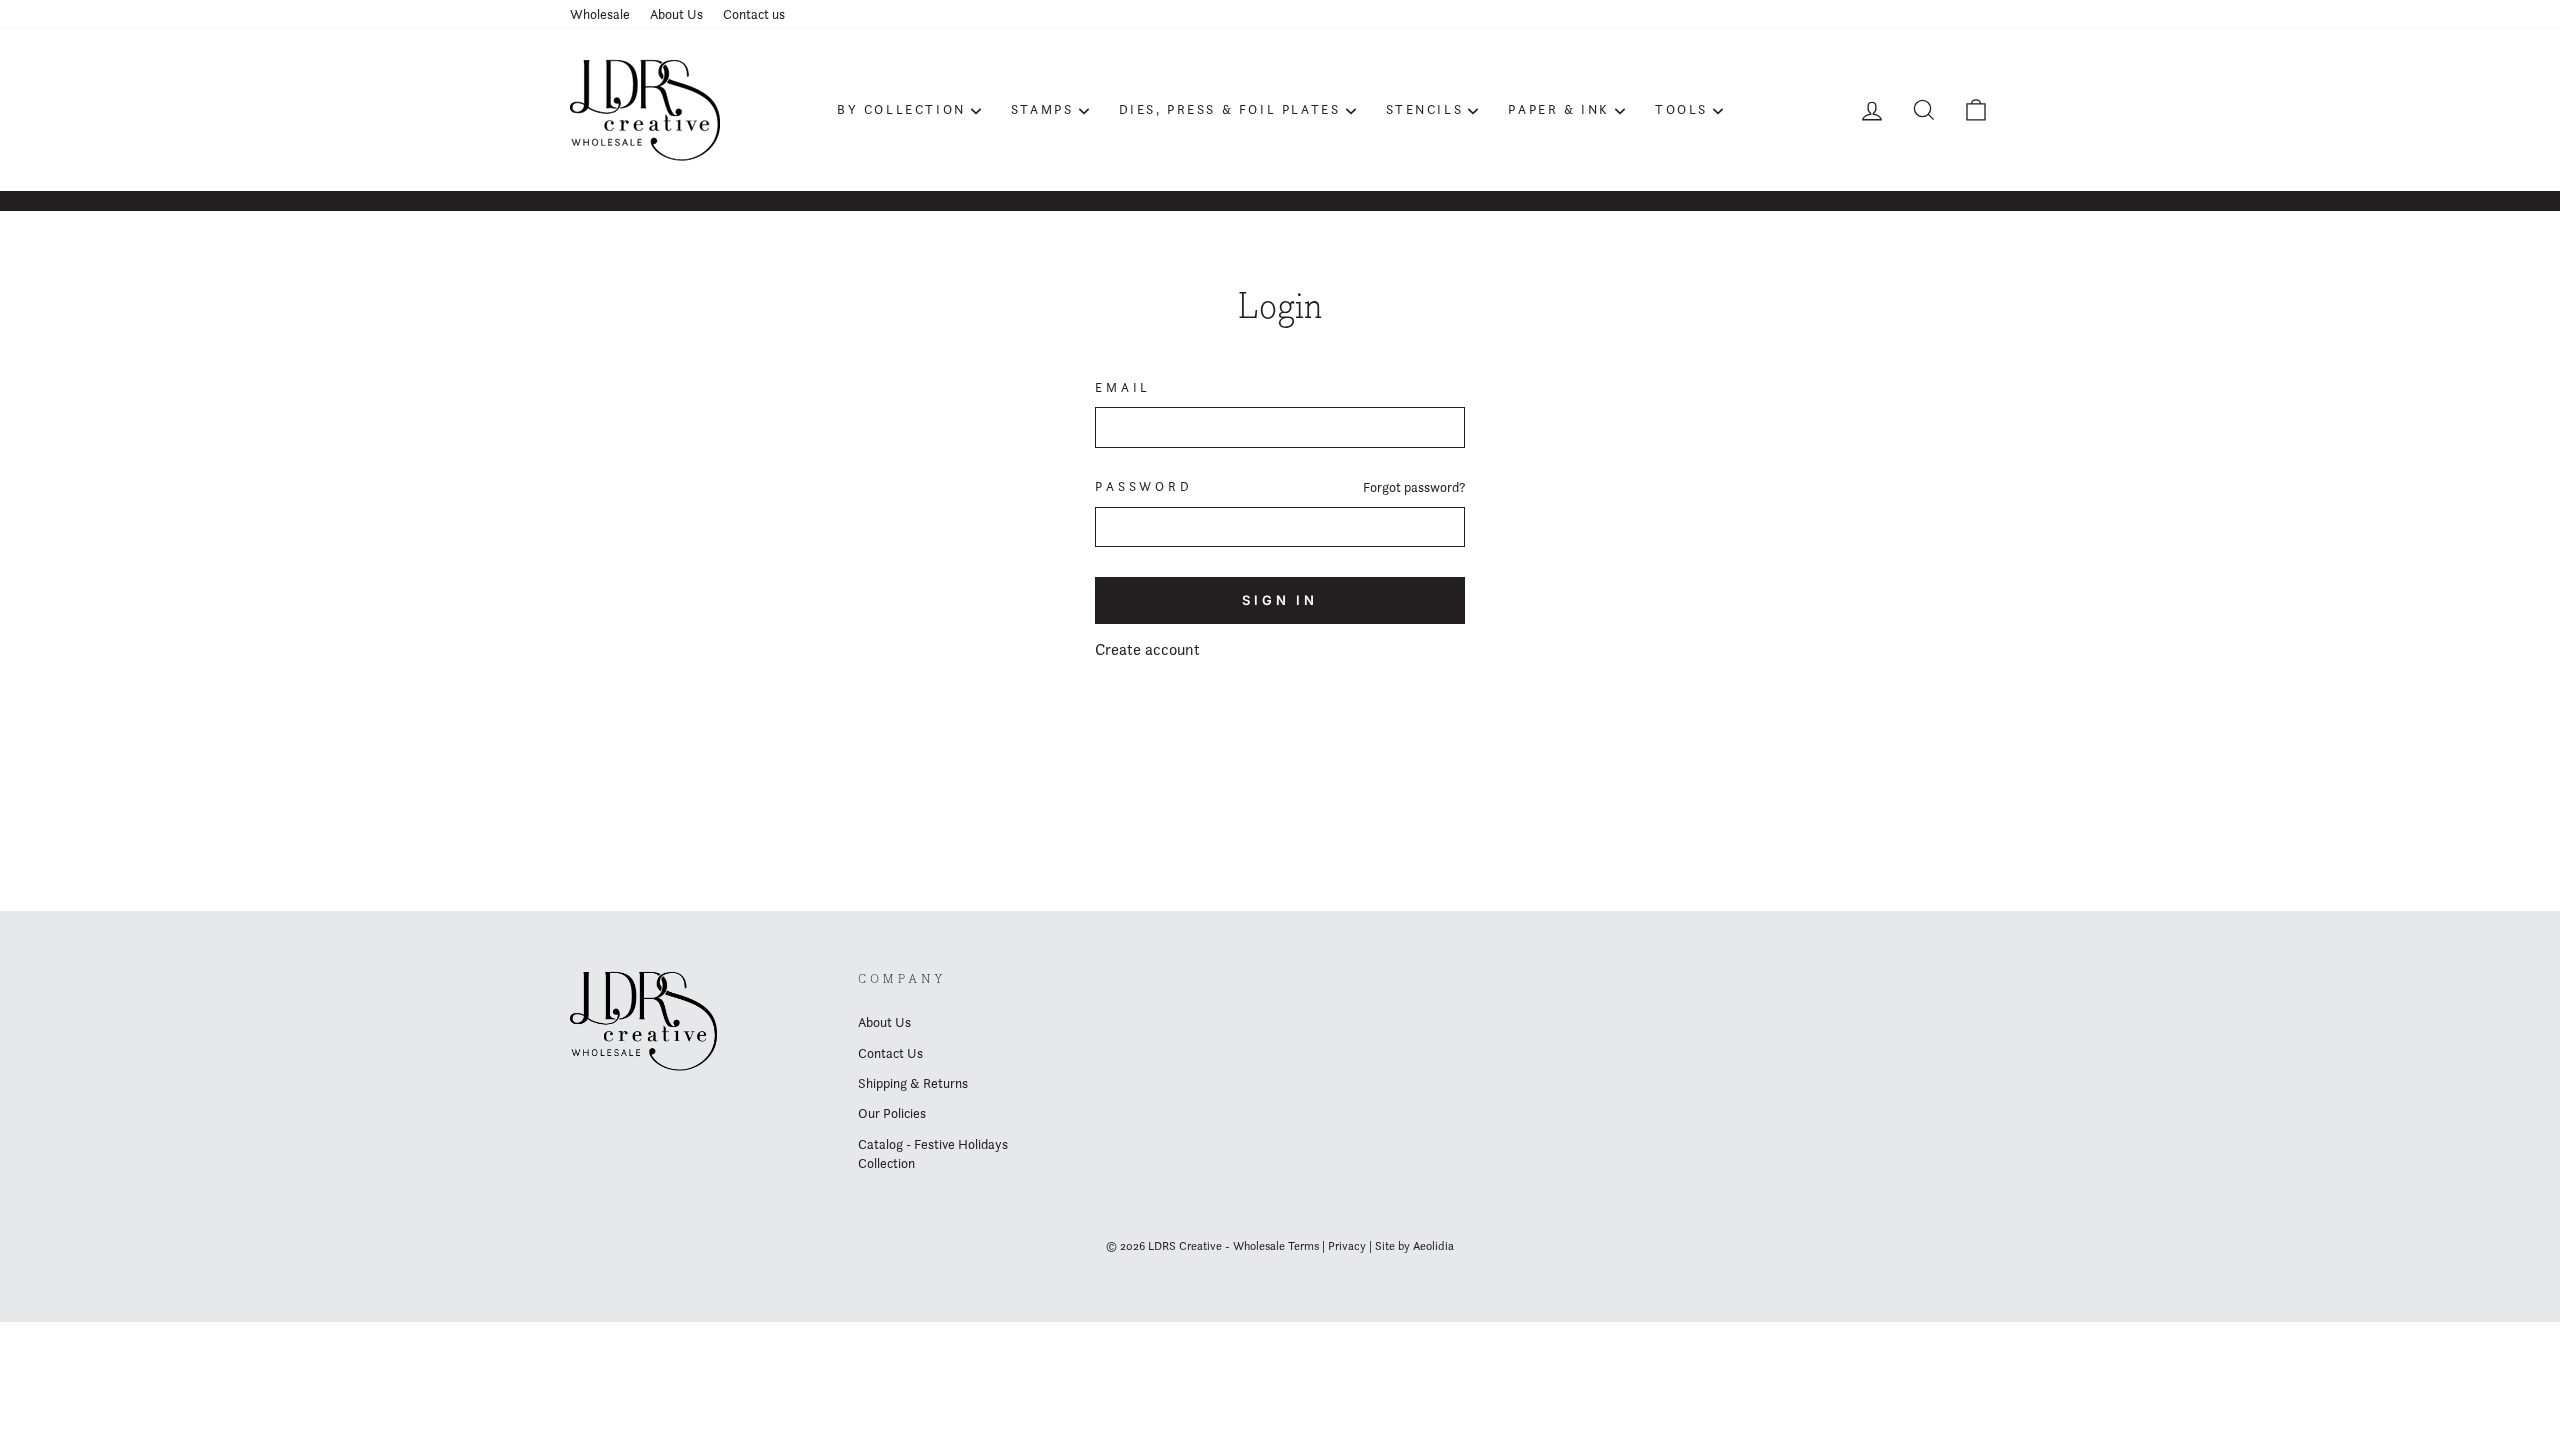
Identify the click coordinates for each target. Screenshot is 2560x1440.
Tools (1681, 109)
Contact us (754, 14)
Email (1123, 387)
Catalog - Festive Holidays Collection (933, 1153)
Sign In (1280, 600)
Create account (1147, 649)
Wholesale (600, 14)
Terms (1303, 1245)
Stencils (1425, 109)
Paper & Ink (1559, 109)
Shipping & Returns (913, 1083)
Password (1144, 486)
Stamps (1042, 109)
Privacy (1347, 1245)
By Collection (901, 109)
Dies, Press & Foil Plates (1230, 109)
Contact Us (890, 1053)
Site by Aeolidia (1414, 1245)
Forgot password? (1414, 487)
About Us (676, 14)
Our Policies (892, 1113)
